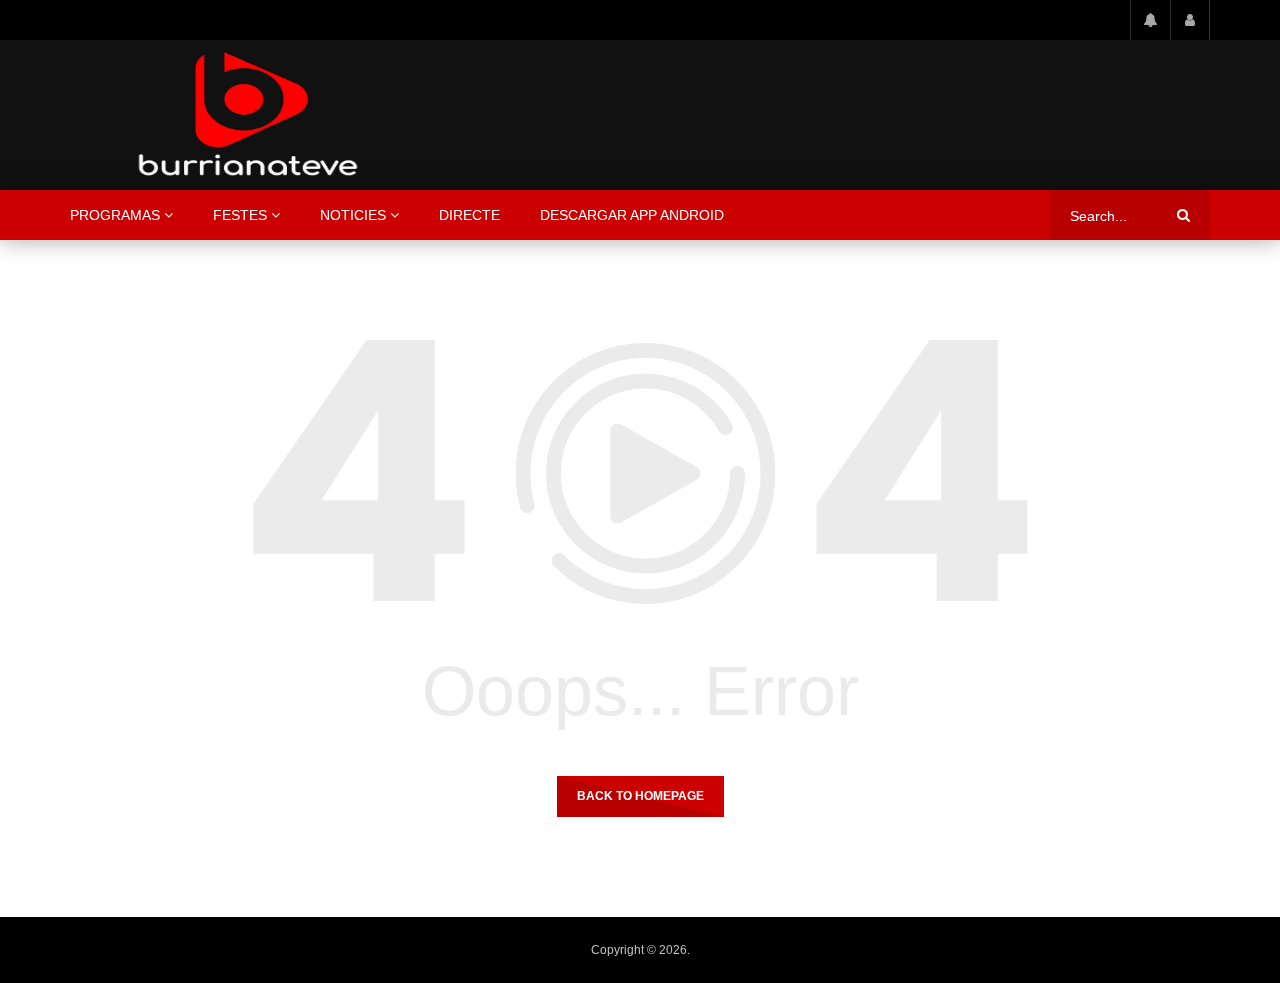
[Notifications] (1150, 20)
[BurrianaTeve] (248, 115)
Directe (469, 215)
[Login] (1190, 20)
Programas (115, 215)
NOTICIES (353, 215)
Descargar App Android (632, 215)
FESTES (240, 215)
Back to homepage (640, 796)
